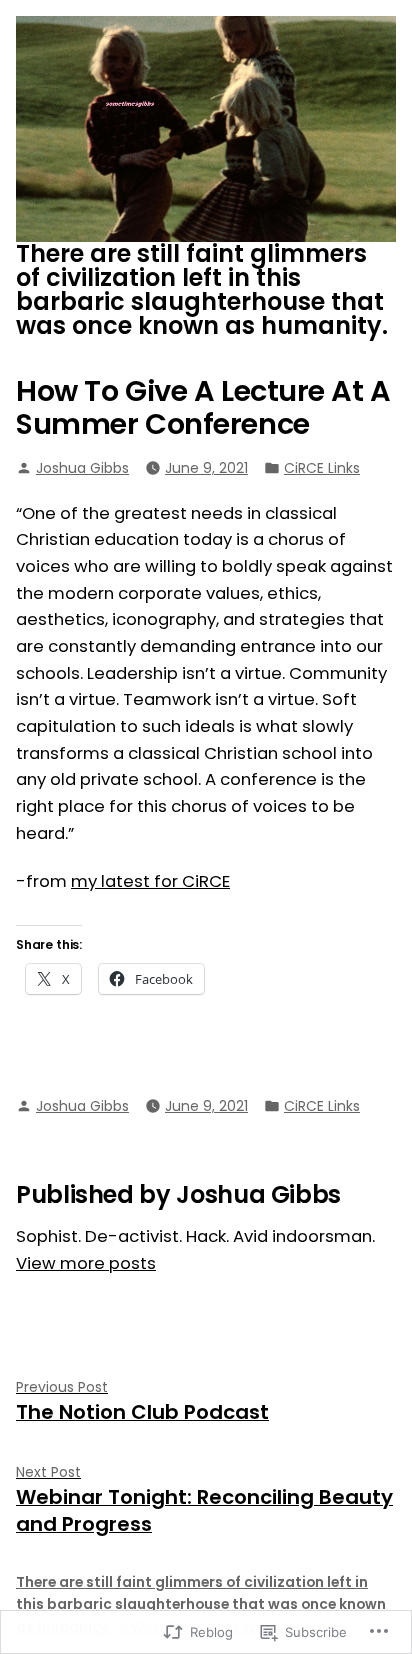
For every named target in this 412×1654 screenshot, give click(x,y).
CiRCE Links (322, 468)
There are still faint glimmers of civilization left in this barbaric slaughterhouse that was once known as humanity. (202, 289)
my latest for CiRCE (150, 881)
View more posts (86, 1263)
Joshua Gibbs (82, 468)
